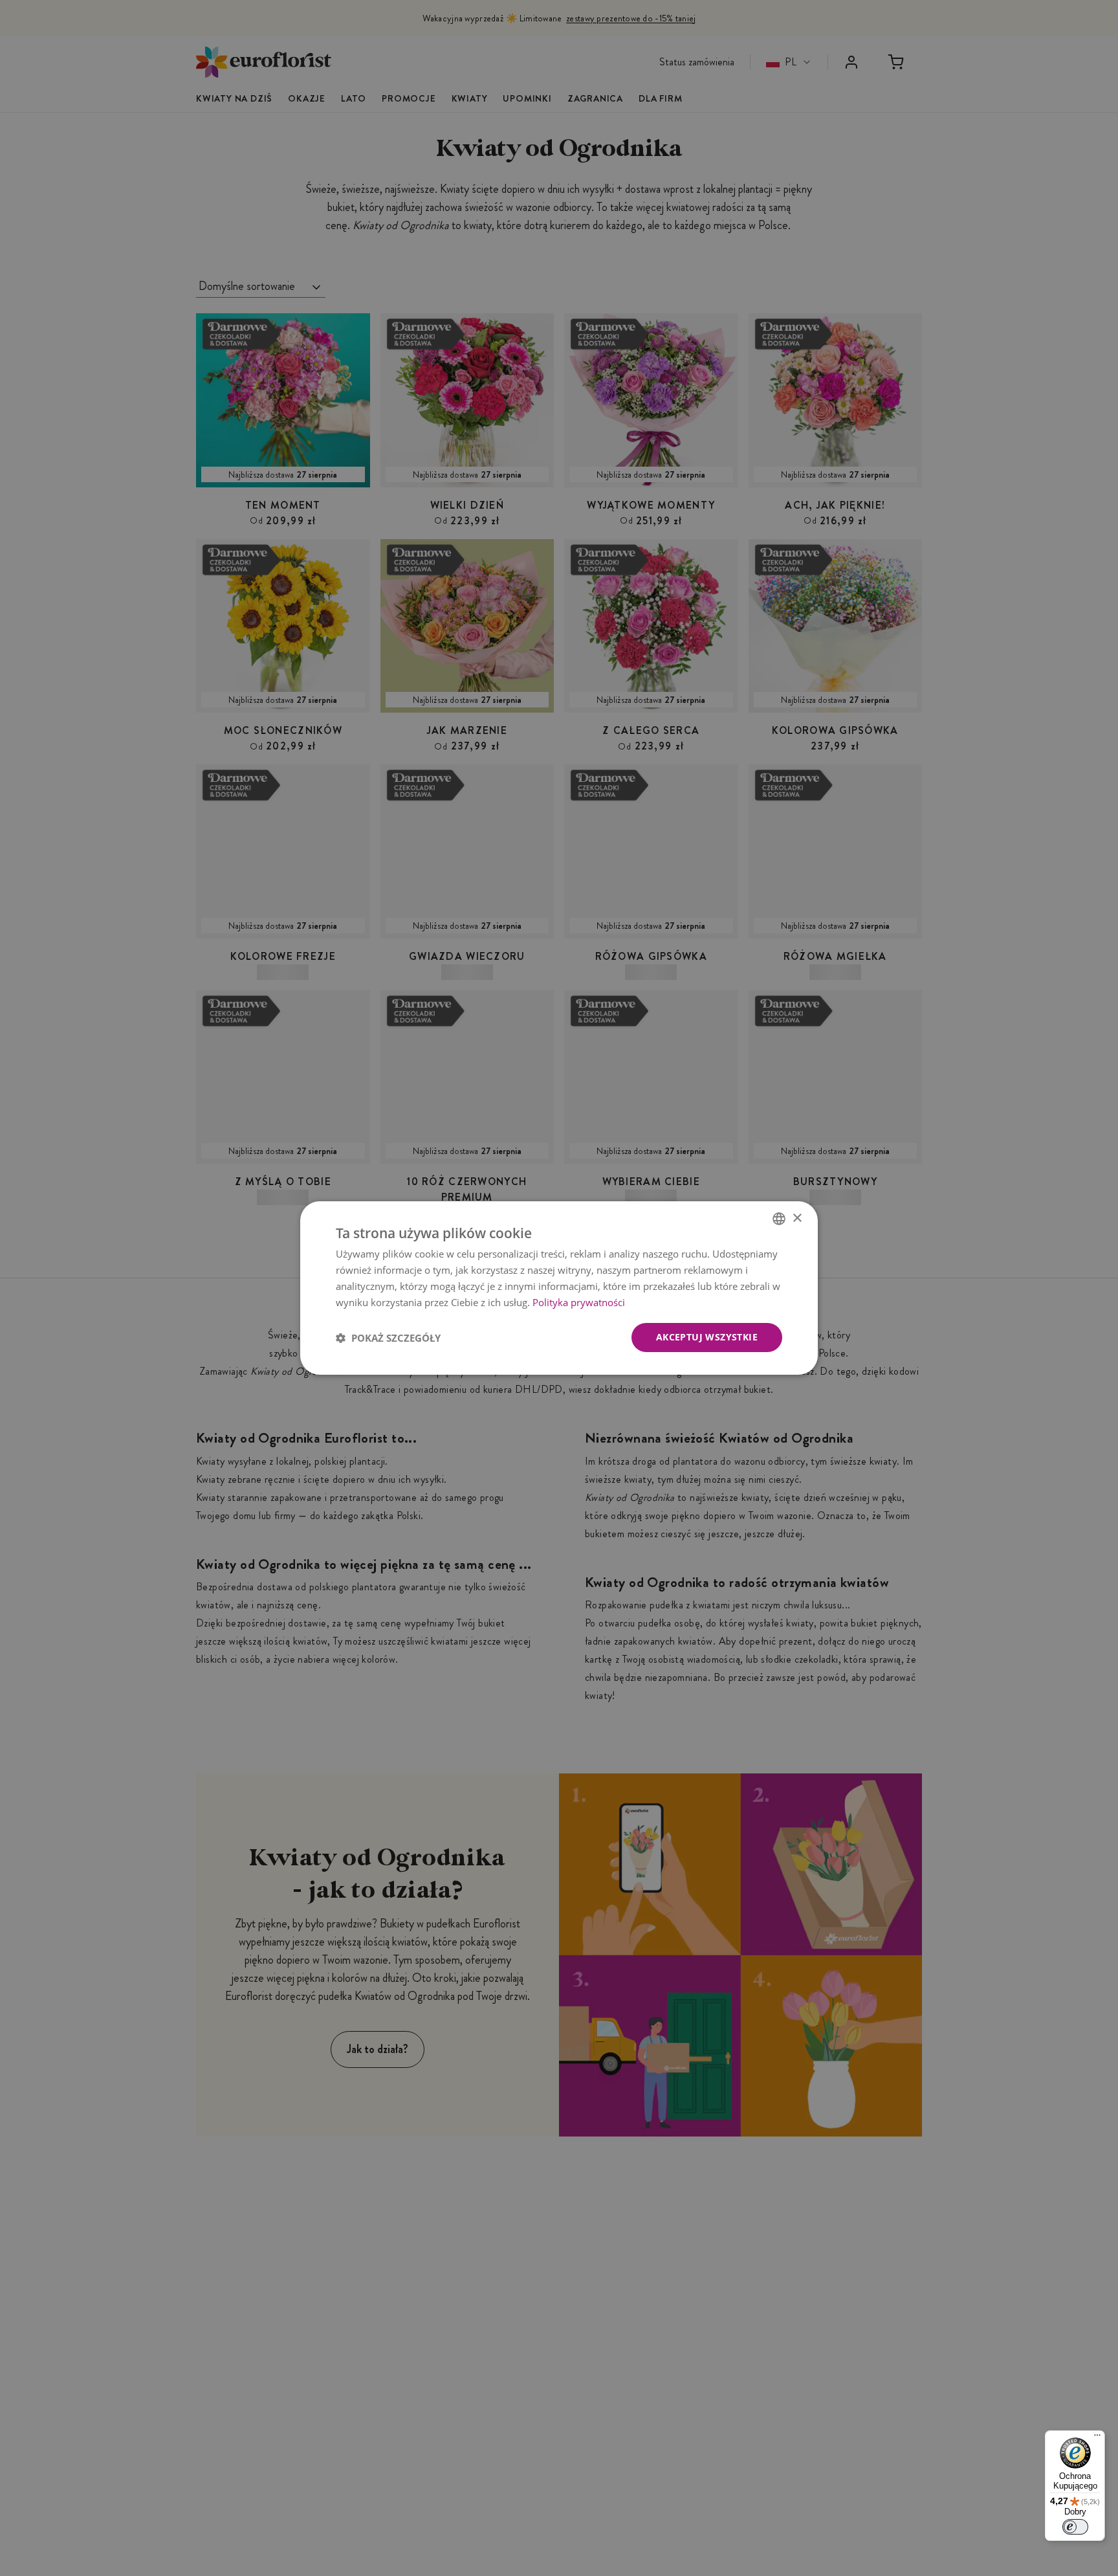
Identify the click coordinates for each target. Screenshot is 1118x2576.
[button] (388, 1338)
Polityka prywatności (579, 1302)
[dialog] (559, 1288)
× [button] (797, 1218)
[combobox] (779, 1219)
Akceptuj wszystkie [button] (707, 1337)
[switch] (1075, 2527)
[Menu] (1097, 2438)
